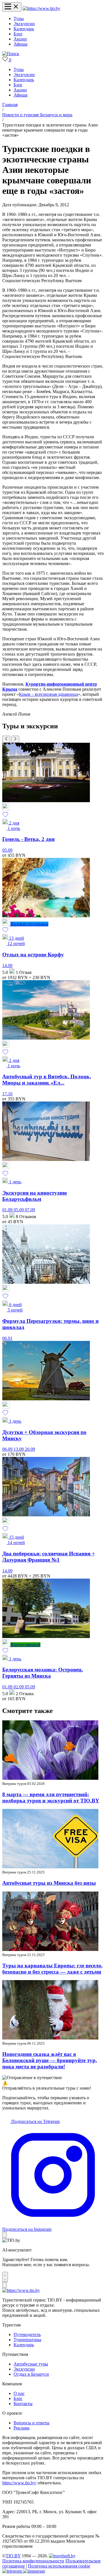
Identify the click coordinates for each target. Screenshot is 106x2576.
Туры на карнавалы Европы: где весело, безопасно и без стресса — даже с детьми (52, 1969)
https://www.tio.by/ (19, 2483)
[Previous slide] (6, 739)
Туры (19, 19)
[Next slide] (15, 739)
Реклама (21, 2428)
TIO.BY (13, 2556)
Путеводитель (27, 2334)
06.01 (7, 1338)
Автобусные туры (31, 2364)
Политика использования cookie (59, 2566)
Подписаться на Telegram (35, 2121)
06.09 (8, 1449)
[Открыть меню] (12, 7)
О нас (19, 2393)
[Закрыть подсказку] (5, 2235)
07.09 (30, 1210)
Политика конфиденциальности (33, 2561)
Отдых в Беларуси (31, 2374)
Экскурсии (24, 24)
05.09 (7, 850)
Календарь (24, 29)
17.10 (7, 1094)
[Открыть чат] (5, 2277)
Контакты (23, 2404)
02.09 (19, 1687)
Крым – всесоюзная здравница (48, 694)
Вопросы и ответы (32, 2423)
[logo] (41, 8)
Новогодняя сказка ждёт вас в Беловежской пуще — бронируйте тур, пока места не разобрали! (50, 2060)
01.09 (8, 1210)
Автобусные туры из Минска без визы (49, 1883)
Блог (18, 34)
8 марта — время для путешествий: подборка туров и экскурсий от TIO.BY (51, 1797)
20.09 (30, 1449)
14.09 (7, 966)
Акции (20, 39)
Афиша (20, 44)
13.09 (19, 1449)
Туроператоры (27, 2340)
